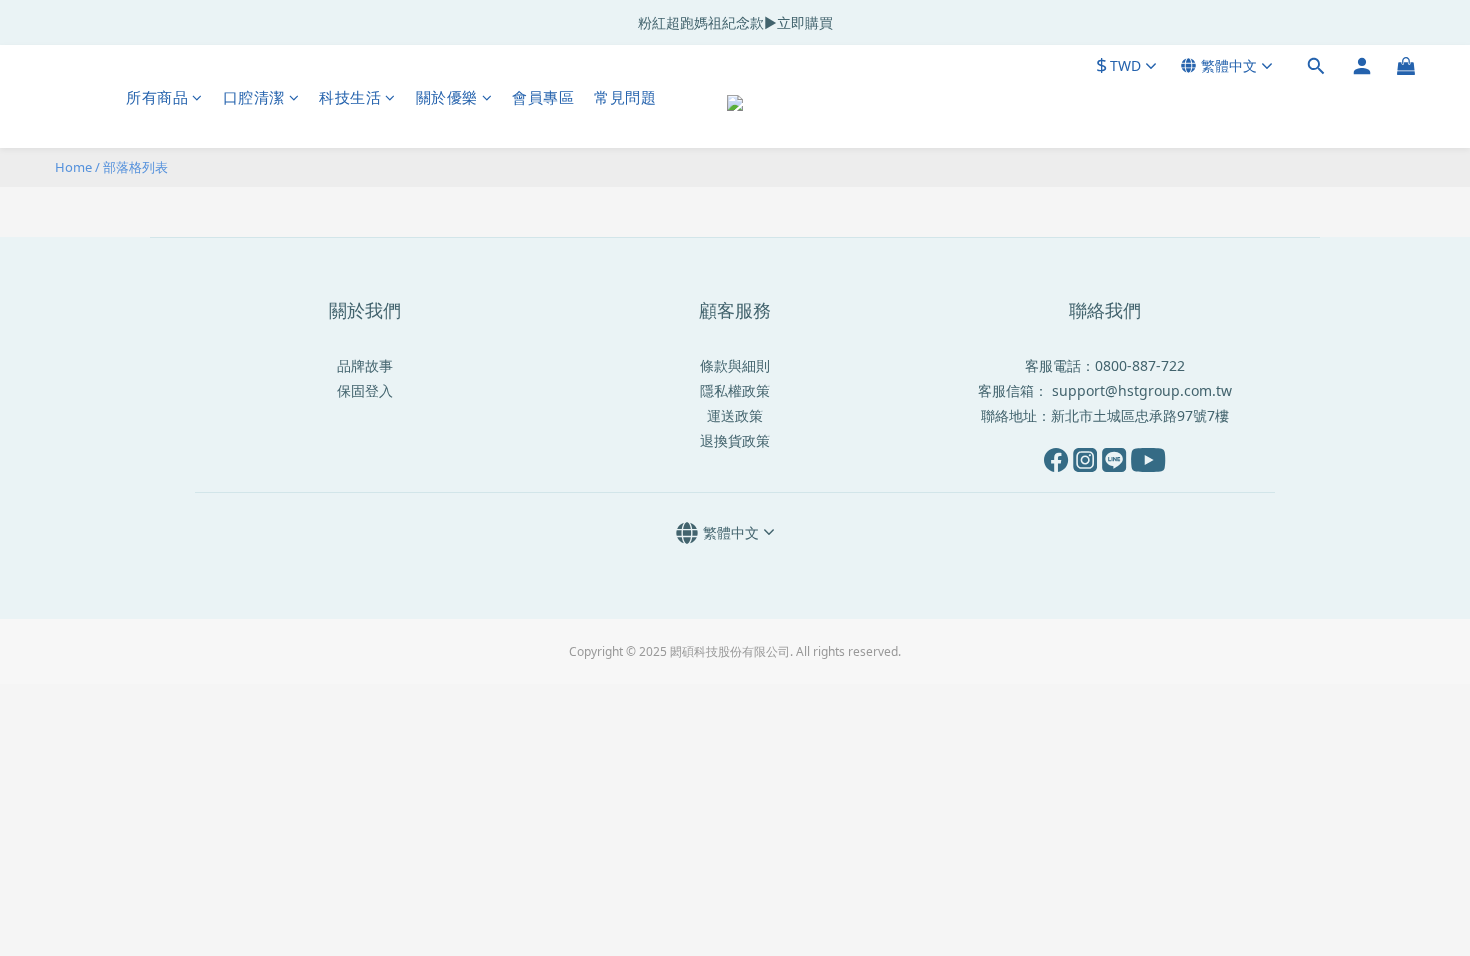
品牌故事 (365, 365)
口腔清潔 (254, 97)
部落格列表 (135, 167)
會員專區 (543, 97)
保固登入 (365, 390)
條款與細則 (735, 365)
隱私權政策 (735, 390)
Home (73, 167)
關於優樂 (447, 97)
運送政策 (735, 415)
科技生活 (350, 97)
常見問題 (625, 97)
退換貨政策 (735, 440)
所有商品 (157, 97)
